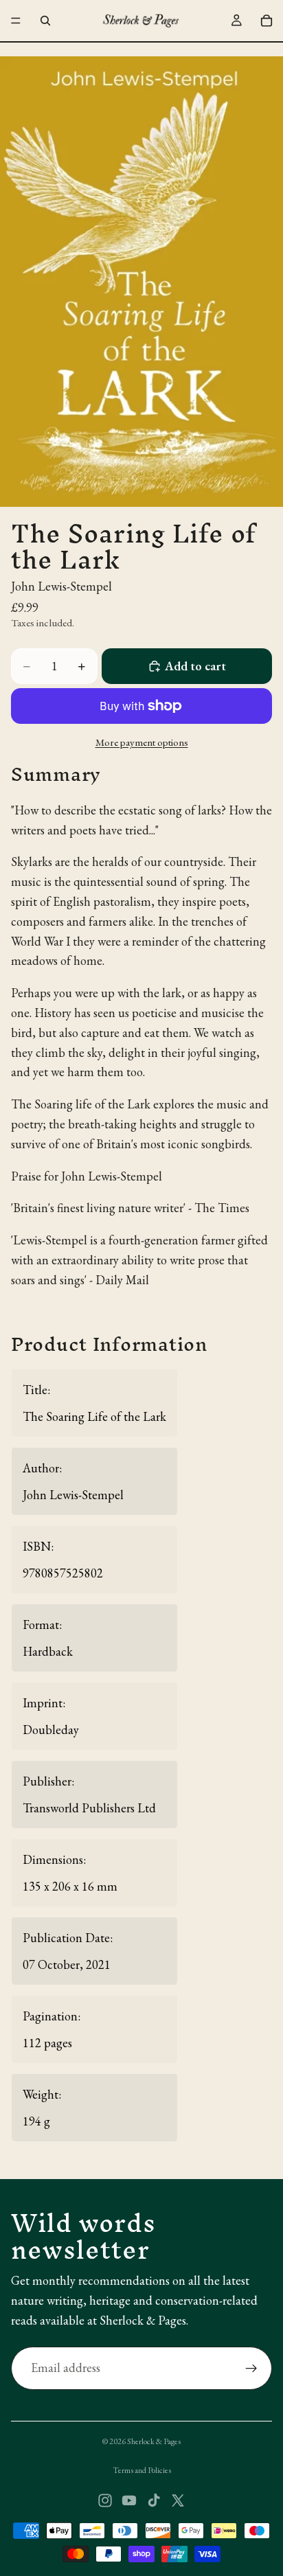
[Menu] (16, 21)
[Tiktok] (154, 2500)
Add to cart (195, 666)
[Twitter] (178, 2500)
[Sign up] (251, 2369)
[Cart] (267, 21)
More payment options (142, 742)
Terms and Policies (142, 2470)
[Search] (45, 21)
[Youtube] (129, 2500)
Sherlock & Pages (154, 2441)
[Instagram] (105, 2500)
